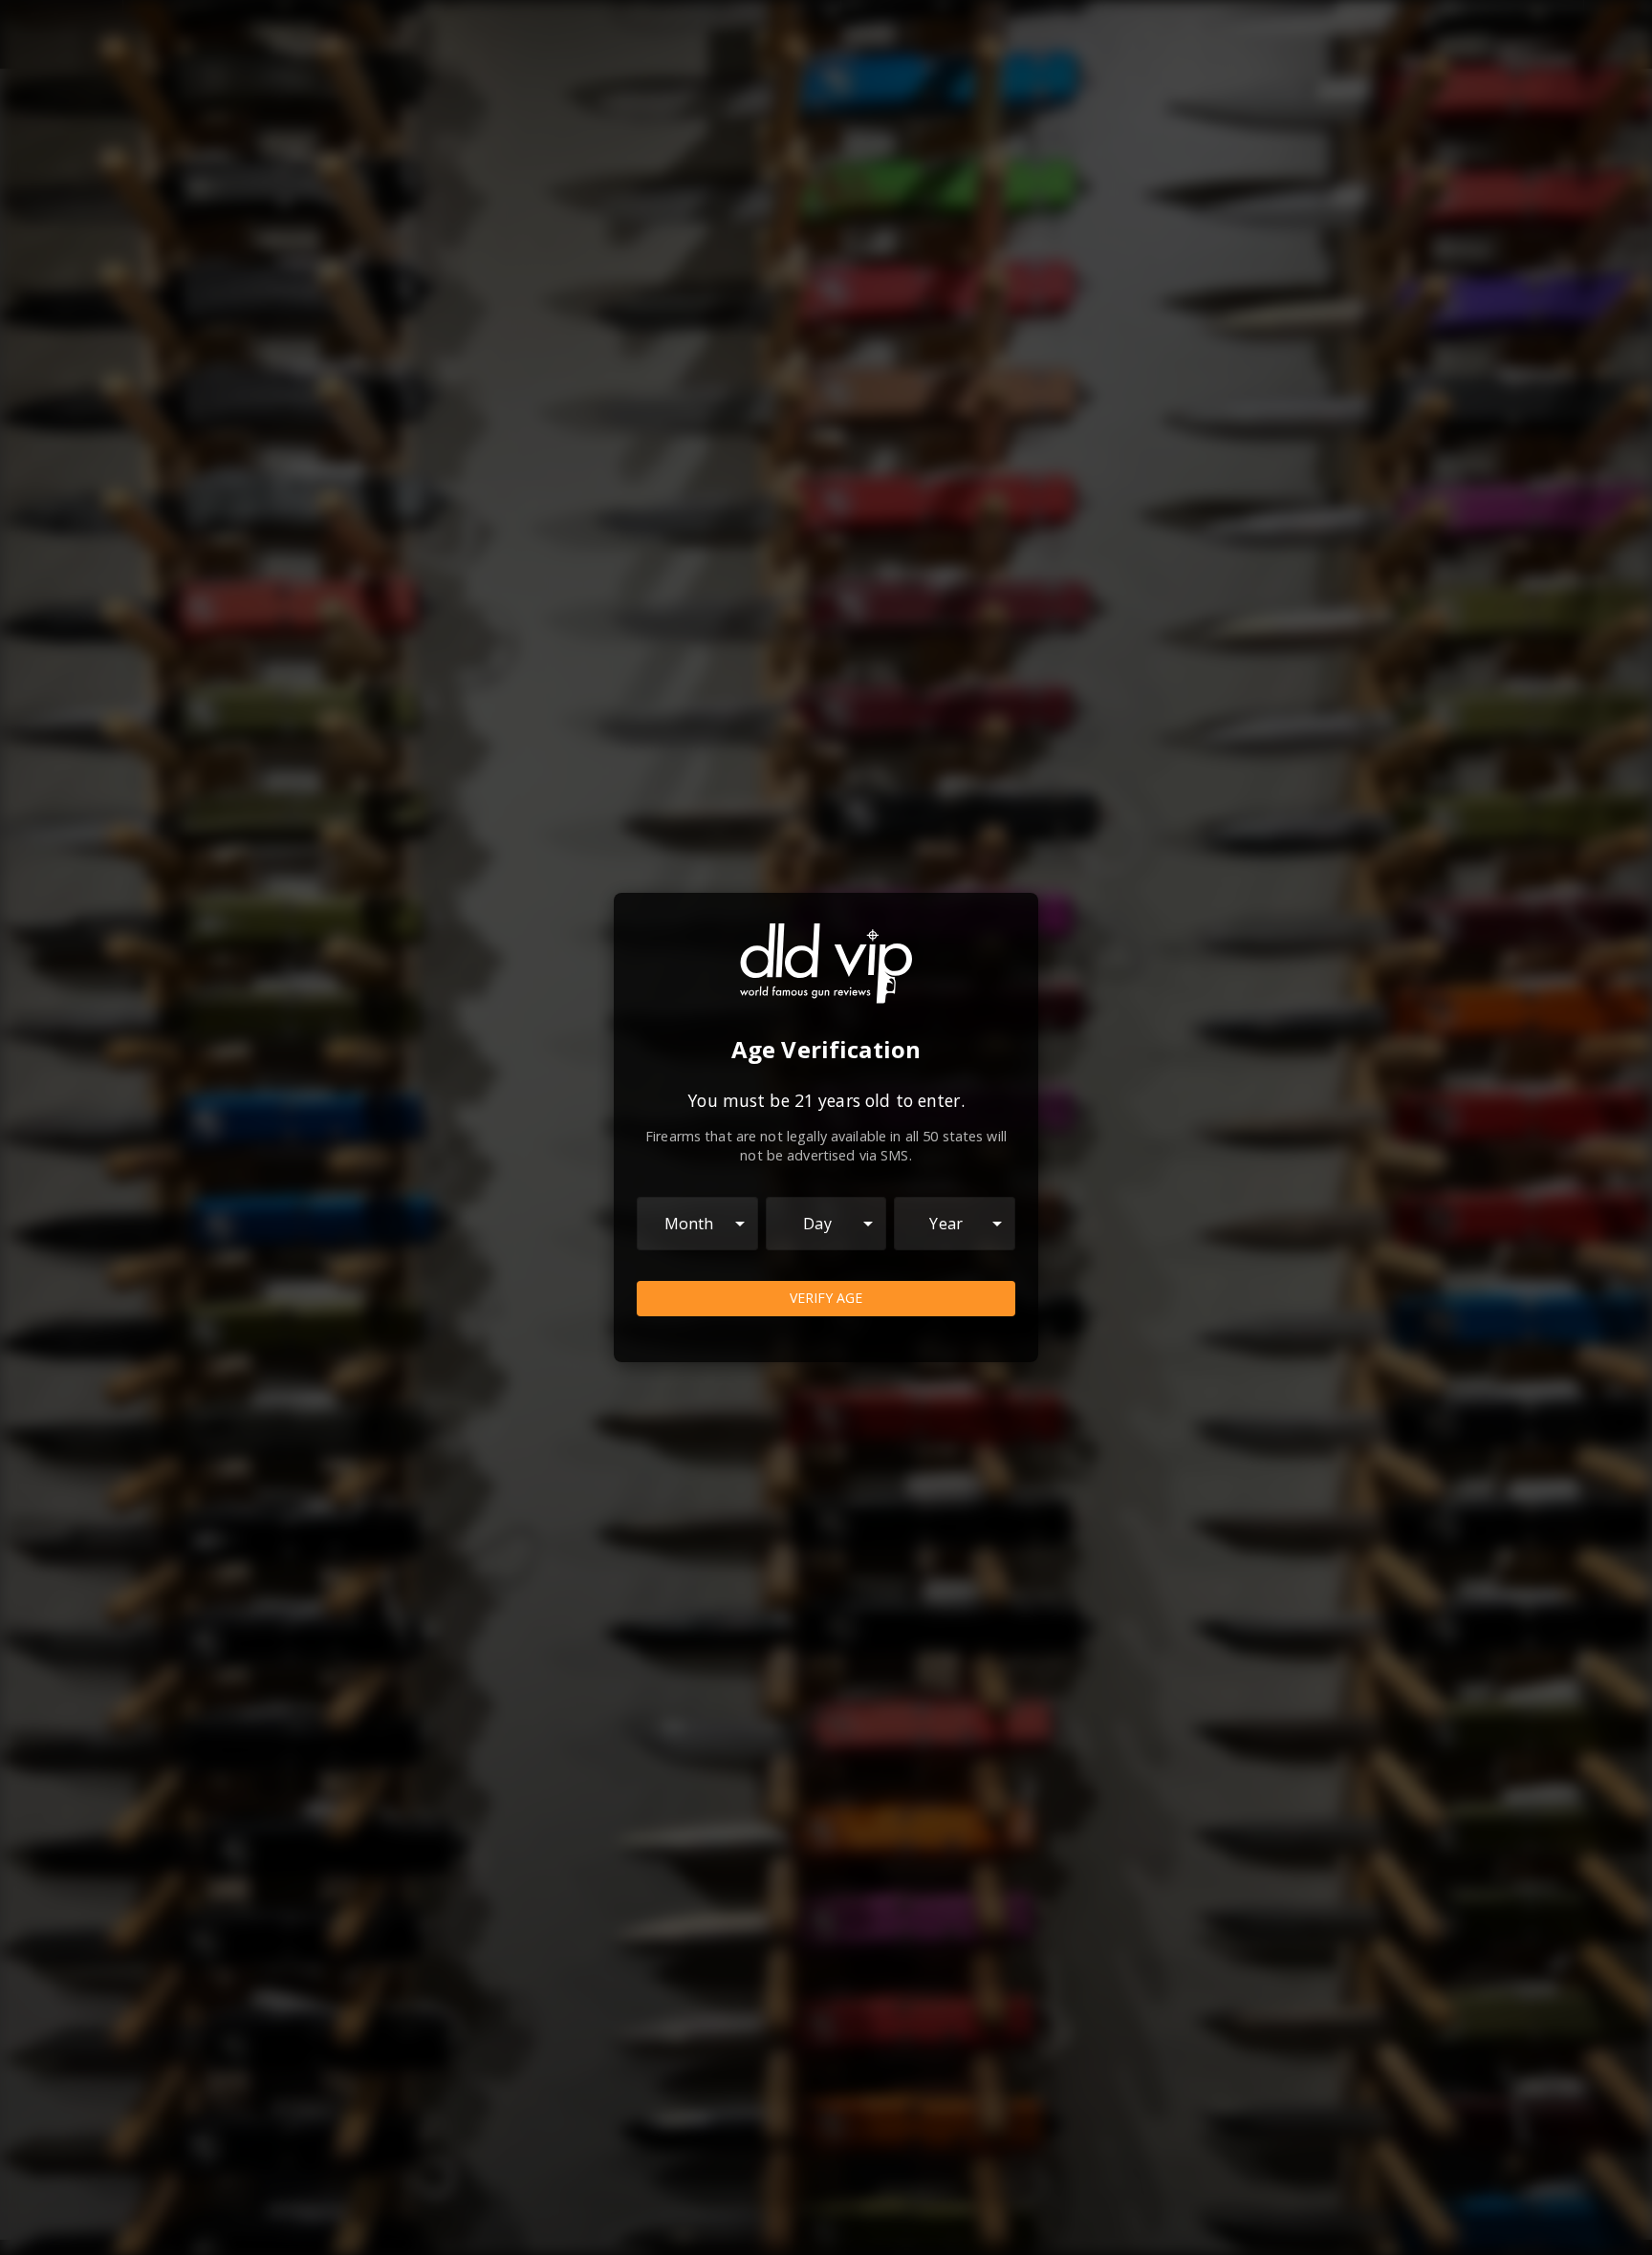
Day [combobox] (817, 1224)
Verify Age (826, 1298)
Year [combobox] (946, 1224)
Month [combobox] (689, 1224)
